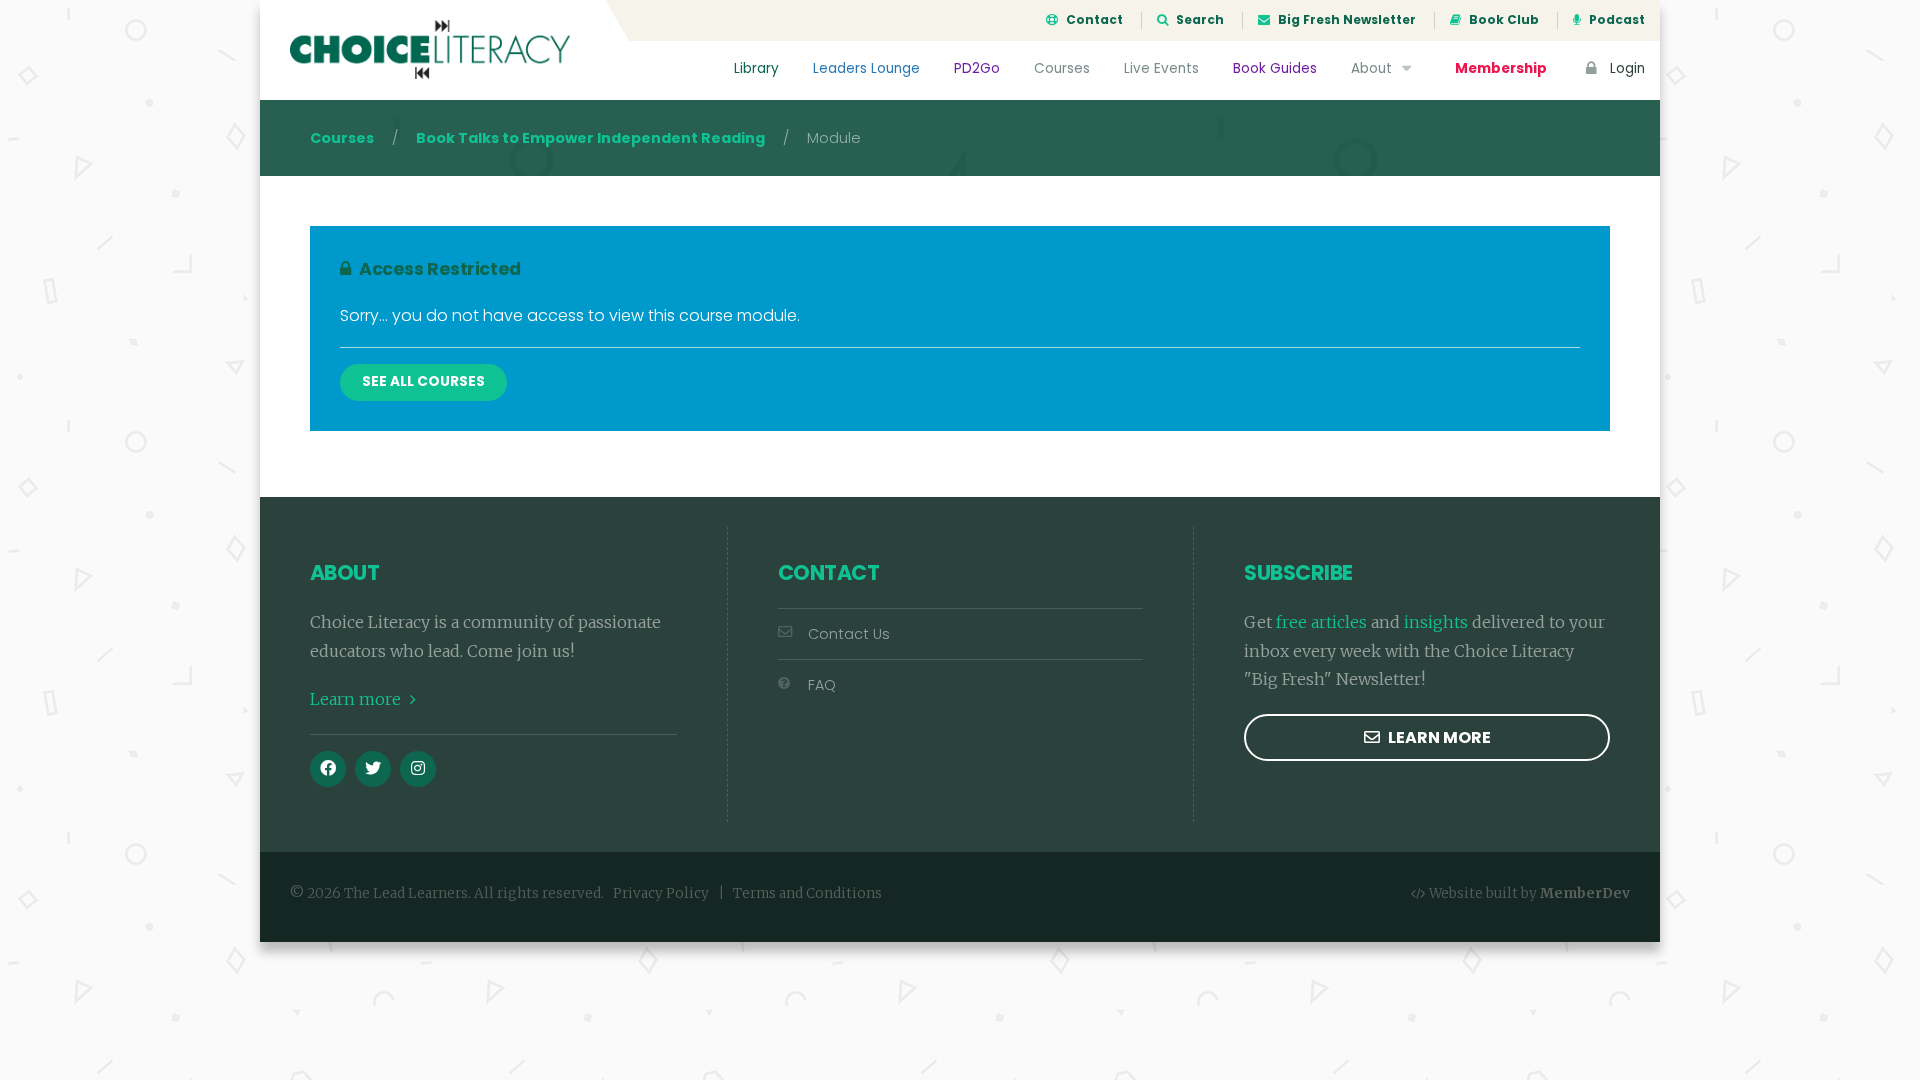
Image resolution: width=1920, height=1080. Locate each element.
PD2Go (977, 68)
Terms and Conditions (807, 893)
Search (1198, 20)
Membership (1501, 68)
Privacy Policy (661, 893)
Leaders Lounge (866, 68)
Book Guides (1275, 68)
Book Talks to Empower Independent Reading (590, 138)
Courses (1062, 68)
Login (1625, 68)
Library (756, 68)
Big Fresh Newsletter (1345, 20)
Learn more (357, 699)
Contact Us (849, 634)
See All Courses (423, 381)
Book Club (1502, 20)
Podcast (1615, 20)
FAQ (822, 685)
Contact (1093, 20)
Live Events (1161, 68)
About (1373, 68)
